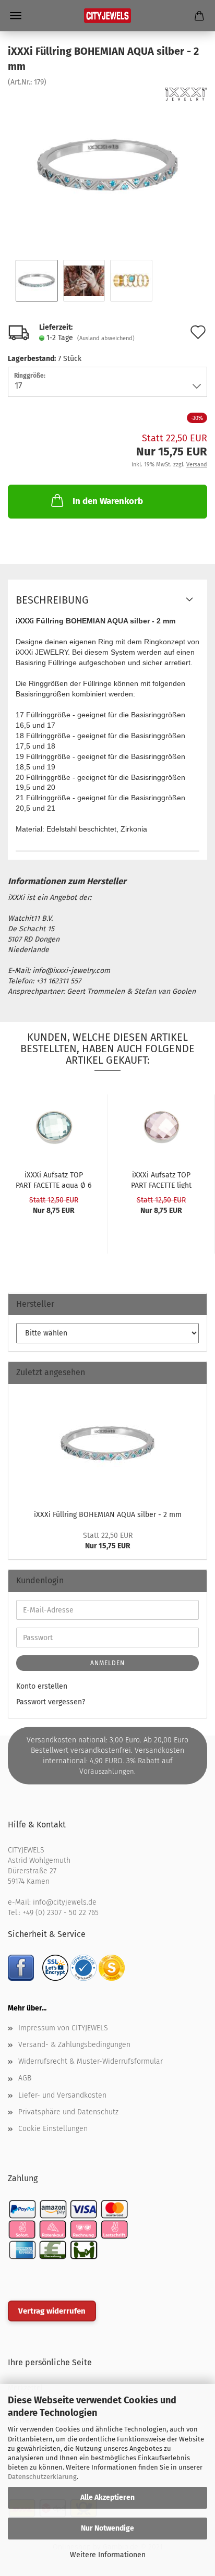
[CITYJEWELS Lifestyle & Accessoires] (107, 16)
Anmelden (107, 1663)
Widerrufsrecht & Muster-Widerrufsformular (91, 2061)
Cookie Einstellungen (53, 2129)
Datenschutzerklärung (42, 2477)
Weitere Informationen (108, 2555)
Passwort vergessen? (51, 1702)
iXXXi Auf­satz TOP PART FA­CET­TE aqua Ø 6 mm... (53, 1179)
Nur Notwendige (107, 2528)
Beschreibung (52, 600)
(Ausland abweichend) (106, 338)
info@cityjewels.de (65, 1902)
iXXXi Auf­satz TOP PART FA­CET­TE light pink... (161, 1179)
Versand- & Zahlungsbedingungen (74, 2045)
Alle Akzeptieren (107, 2497)
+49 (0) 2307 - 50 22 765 (61, 1913)
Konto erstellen (42, 1686)
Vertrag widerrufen (52, 2311)
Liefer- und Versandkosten (62, 2095)
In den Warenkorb (108, 501)
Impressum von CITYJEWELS (63, 2028)
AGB (25, 2078)
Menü (16, 16)
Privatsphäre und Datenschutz (68, 2112)
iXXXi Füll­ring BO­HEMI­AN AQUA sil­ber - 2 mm (108, 1515)
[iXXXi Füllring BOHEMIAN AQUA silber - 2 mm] (107, 166)
